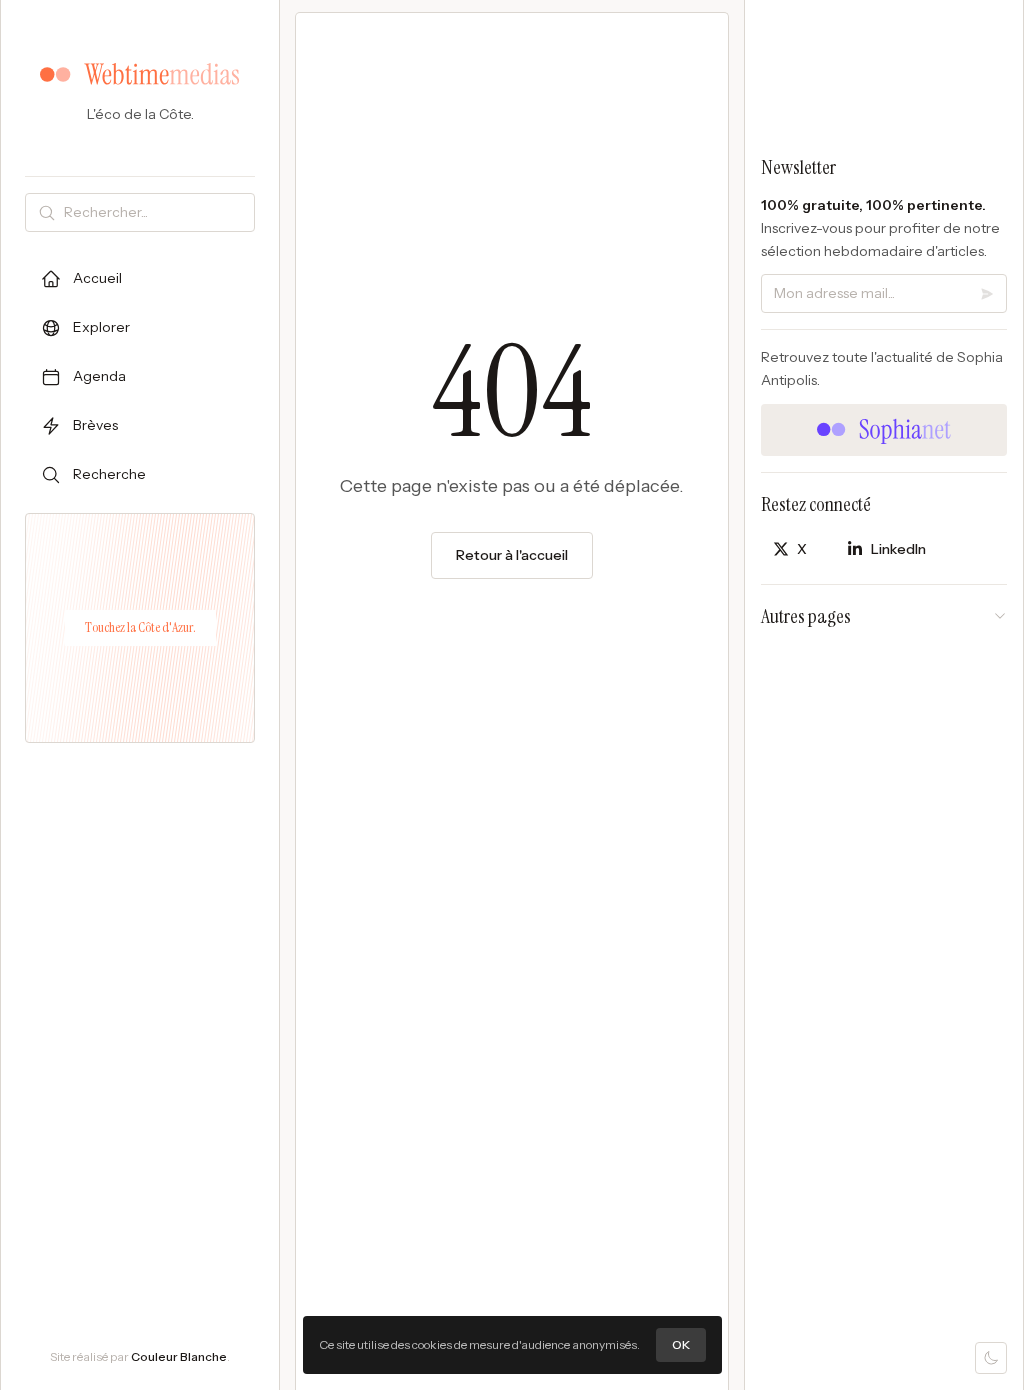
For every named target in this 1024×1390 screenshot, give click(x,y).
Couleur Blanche (179, 1356)
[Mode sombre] (991, 1358)
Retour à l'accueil (512, 555)
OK (681, 1344)
